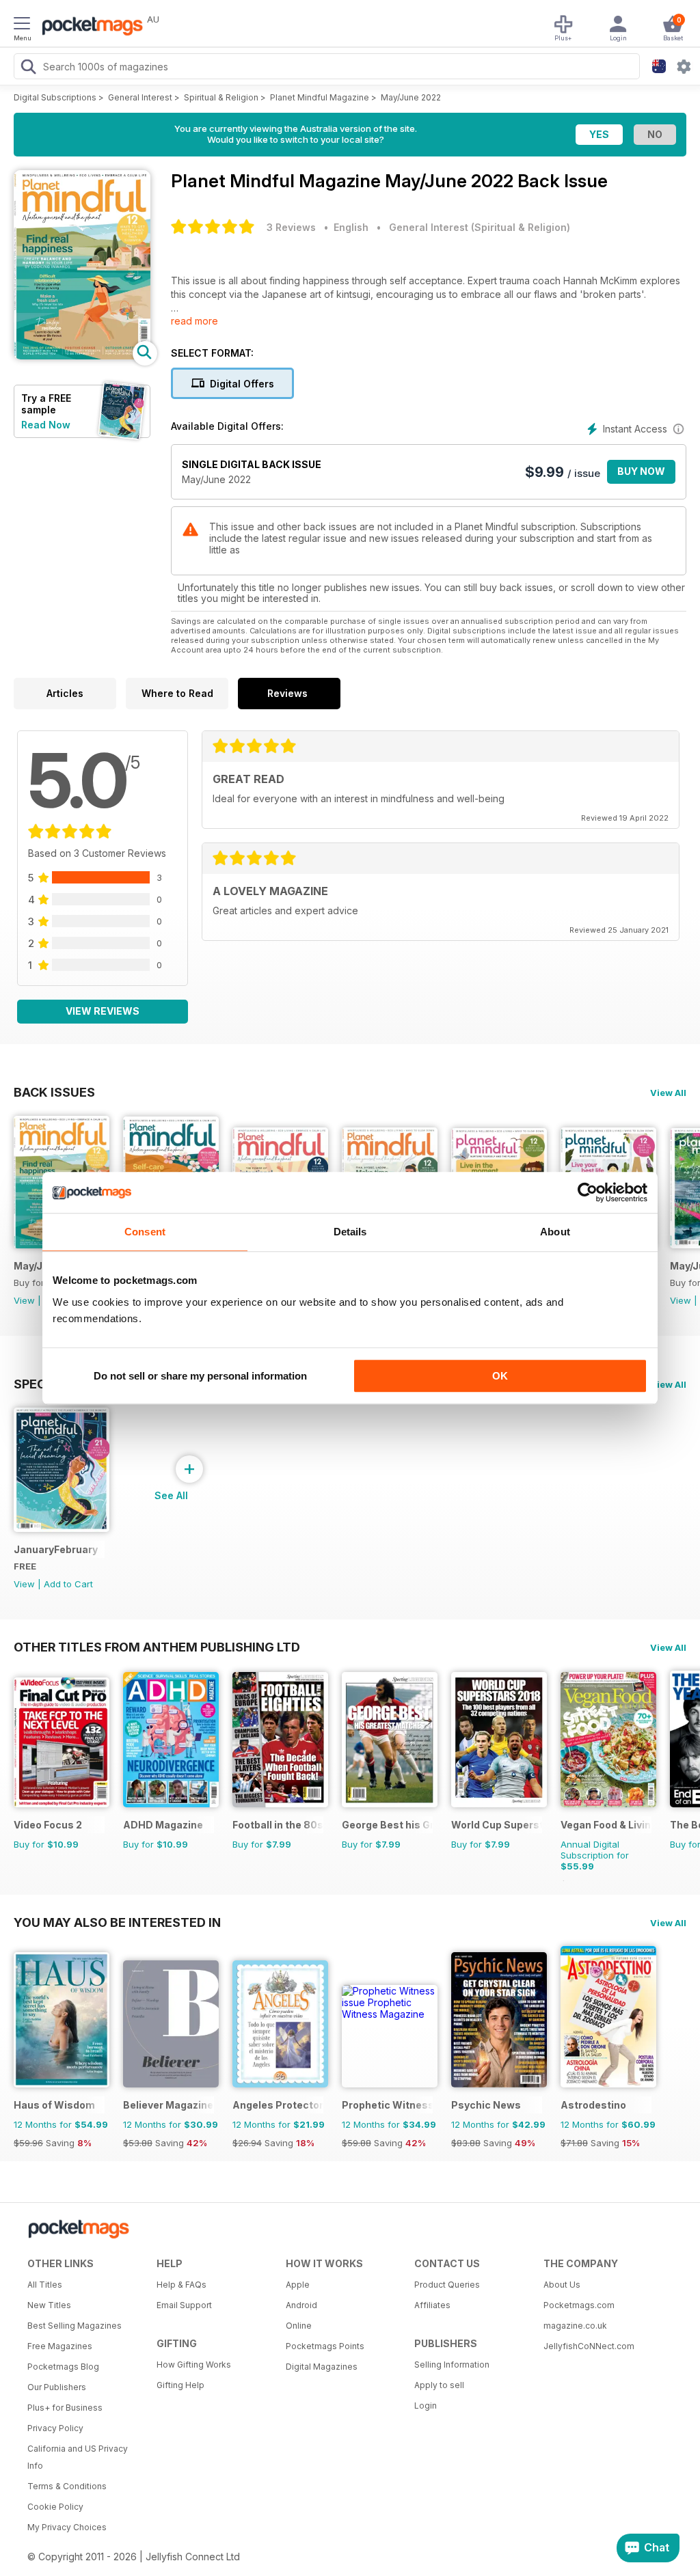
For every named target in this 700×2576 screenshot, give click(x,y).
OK (500, 1376)
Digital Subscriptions (55, 97)
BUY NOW (641, 471)
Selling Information (452, 2365)
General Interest (140, 97)
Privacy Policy (55, 2428)
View (24, 1300)
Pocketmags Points (325, 2346)
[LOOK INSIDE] (82, 356)
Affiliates (432, 2305)
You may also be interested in (117, 1922)
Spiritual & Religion (221, 97)
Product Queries (447, 2285)
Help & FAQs (181, 2285)
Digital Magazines (322, 2367)
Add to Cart (68, 1584)
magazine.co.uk (575, 2326)
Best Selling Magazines (75, 2326)
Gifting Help (180, 2385)
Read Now (46, 425)
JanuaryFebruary (56, 1549)
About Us (562, 2285)
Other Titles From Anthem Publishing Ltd (157, 1647)
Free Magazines (60, 2346)
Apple (298, 2285)
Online (299, 2326)
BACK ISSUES (54, 1092)
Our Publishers (57, 2387)
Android (301, 2305)
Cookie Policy (55, 2507)
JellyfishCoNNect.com (589, 2346)
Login (426, 2406)
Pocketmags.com (579, 2305)
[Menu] (22, 25)
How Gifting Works (194, 2365)
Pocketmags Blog (63, 2367)
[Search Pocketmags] (28, 68)
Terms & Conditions (67, 2486)
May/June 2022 (411, 97)
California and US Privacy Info (78, 2457)
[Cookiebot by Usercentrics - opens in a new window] (588, 1192)
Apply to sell (439, 2385)
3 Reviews (291, 227)
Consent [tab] (145, 1232)
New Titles (49, 2305)
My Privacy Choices (67, 2527)
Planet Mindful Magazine (320, 97)
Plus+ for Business (65, 2408)
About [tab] (555, 1232)
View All (668, 1093)
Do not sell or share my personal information (200, 1376)
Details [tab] (350, 1232)
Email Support (184, 2305)
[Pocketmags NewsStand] (89, 27)
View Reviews (103, 1011)
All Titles (45, 2285)
